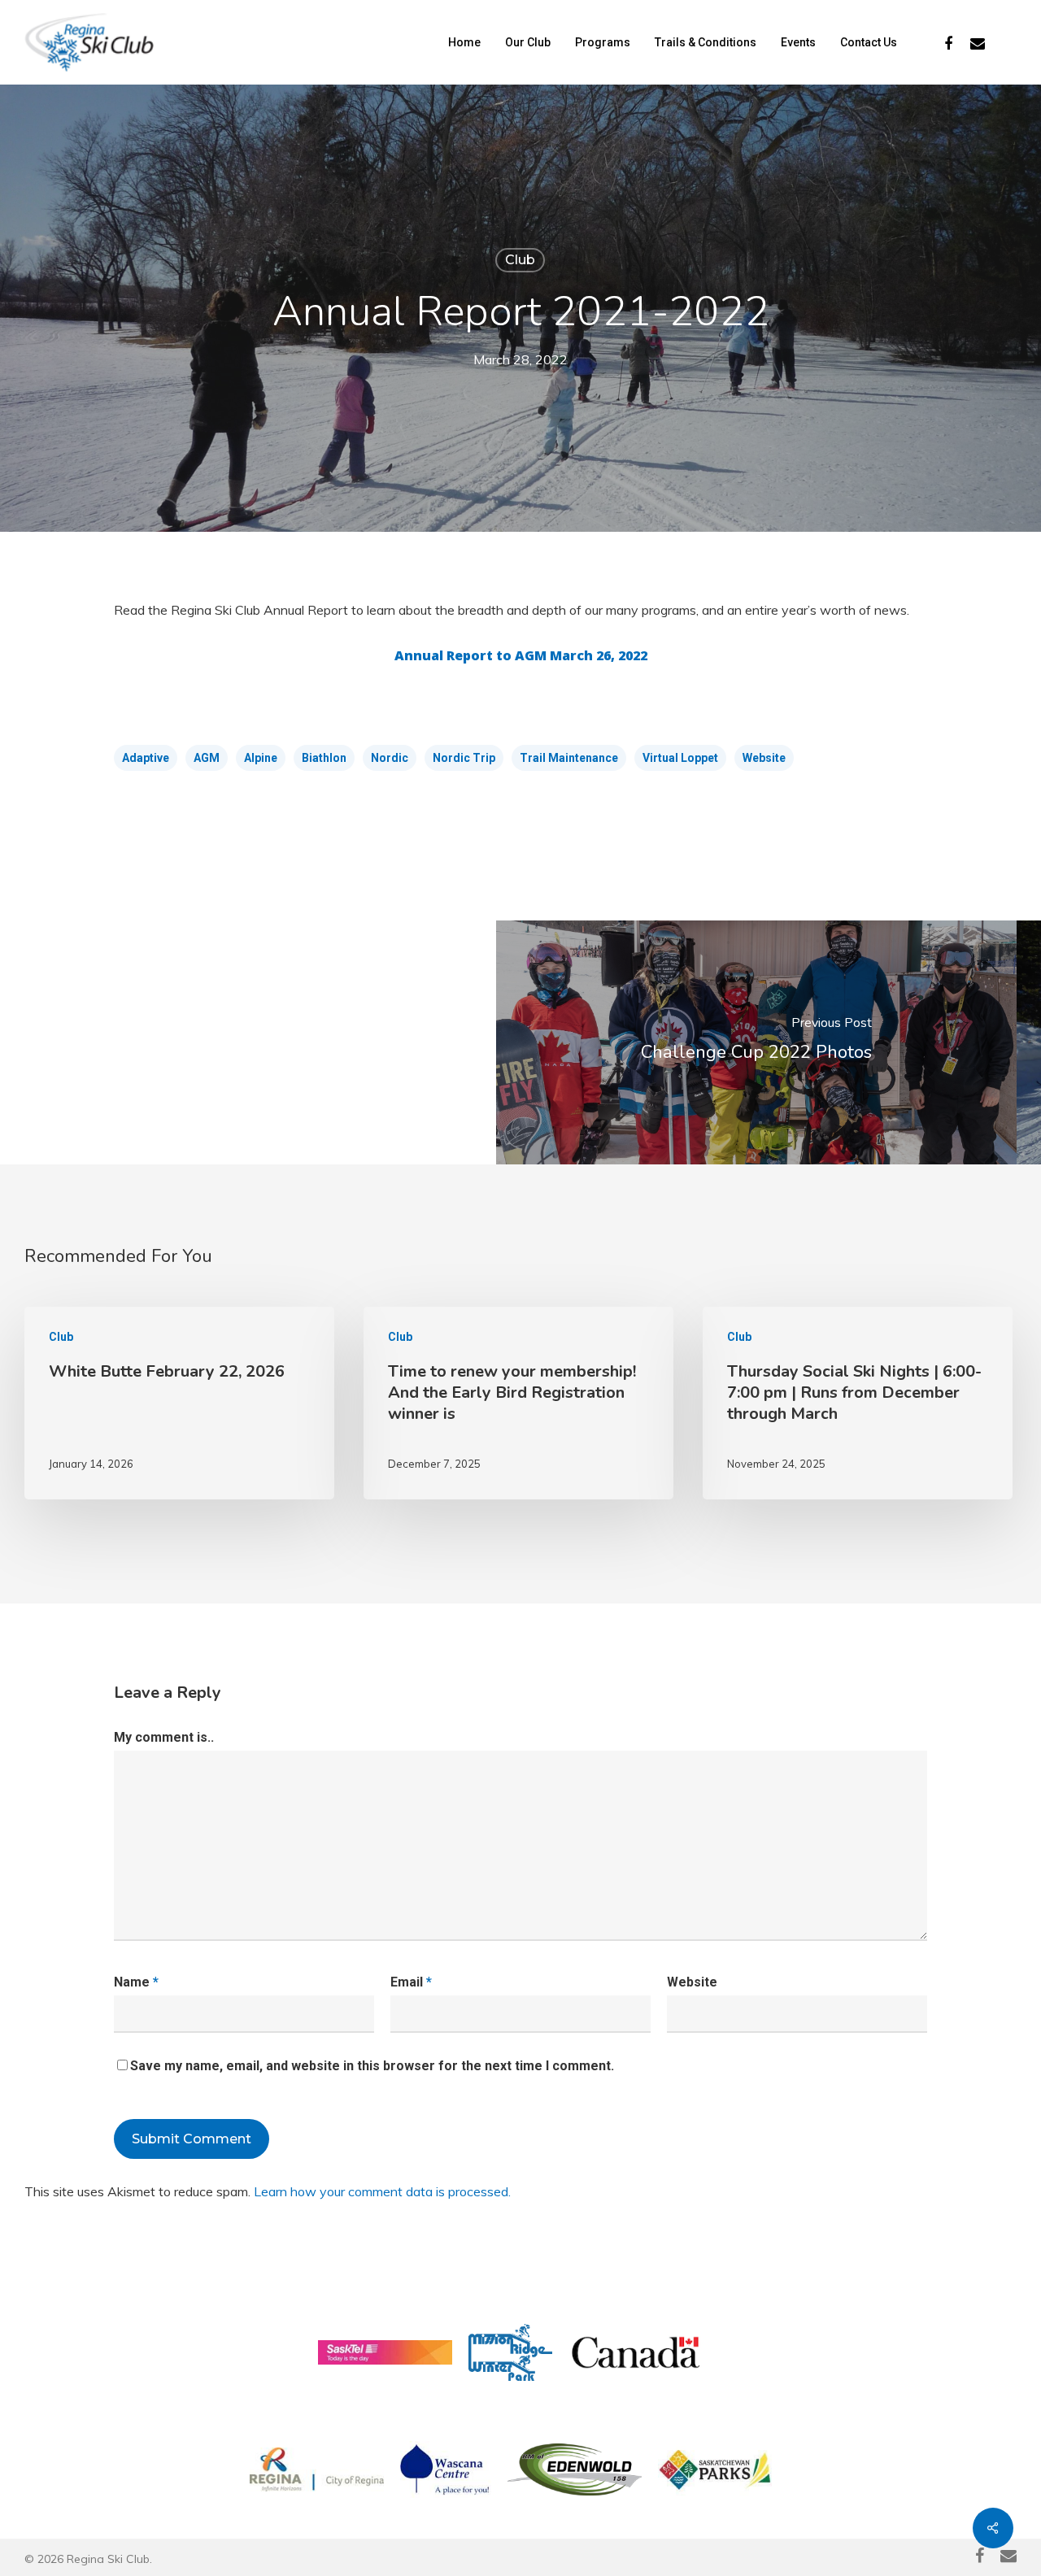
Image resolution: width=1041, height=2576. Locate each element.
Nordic (390, 758)
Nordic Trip (464, 758)
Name (136, 1982)
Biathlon (324, 758)
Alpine (261, 758)
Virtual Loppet (680, 758)
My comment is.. (164, 1737)
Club (520, 260)
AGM (207, 758)
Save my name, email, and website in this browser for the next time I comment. (372, 2066)
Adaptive (146, 758)
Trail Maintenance (569, 758)
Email (411, 1982)
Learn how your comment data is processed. (382, 2191)
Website (764, 758)
